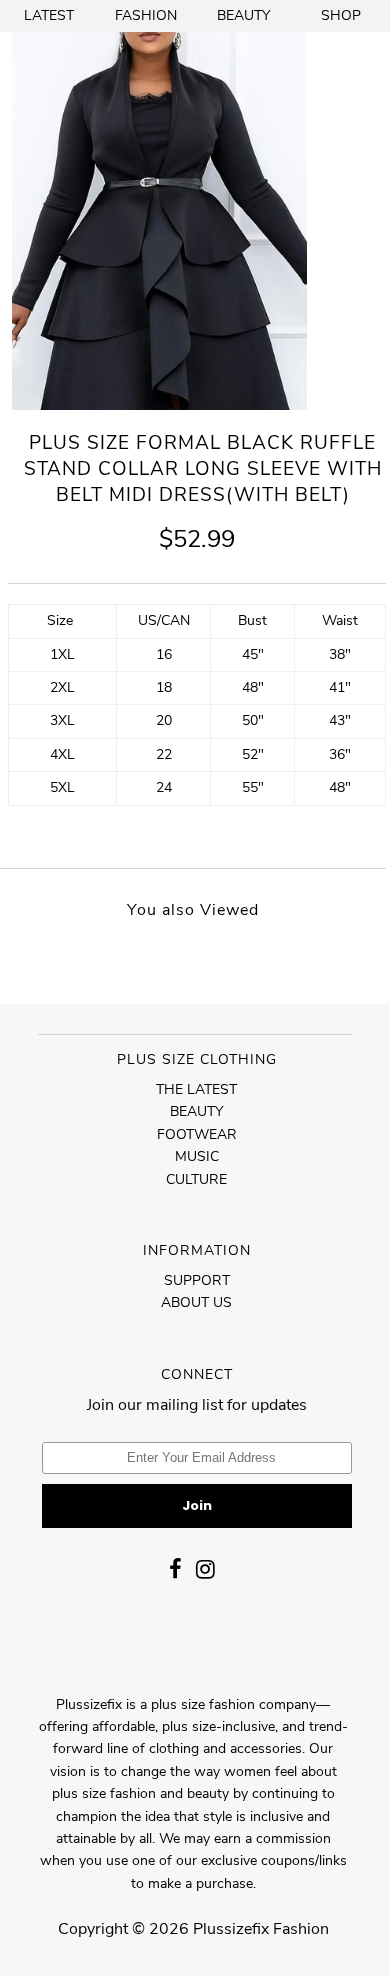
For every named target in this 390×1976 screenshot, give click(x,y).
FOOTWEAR (197, 1134)
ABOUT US (196, 1302)
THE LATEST (196, 1089)
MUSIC (197, 1156)
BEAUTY (243, 15)
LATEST (49, 15)
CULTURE (196, 1179)
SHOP (341, 15)
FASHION (146, 15)
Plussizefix (231, 1929)
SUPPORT (197, 1280)
